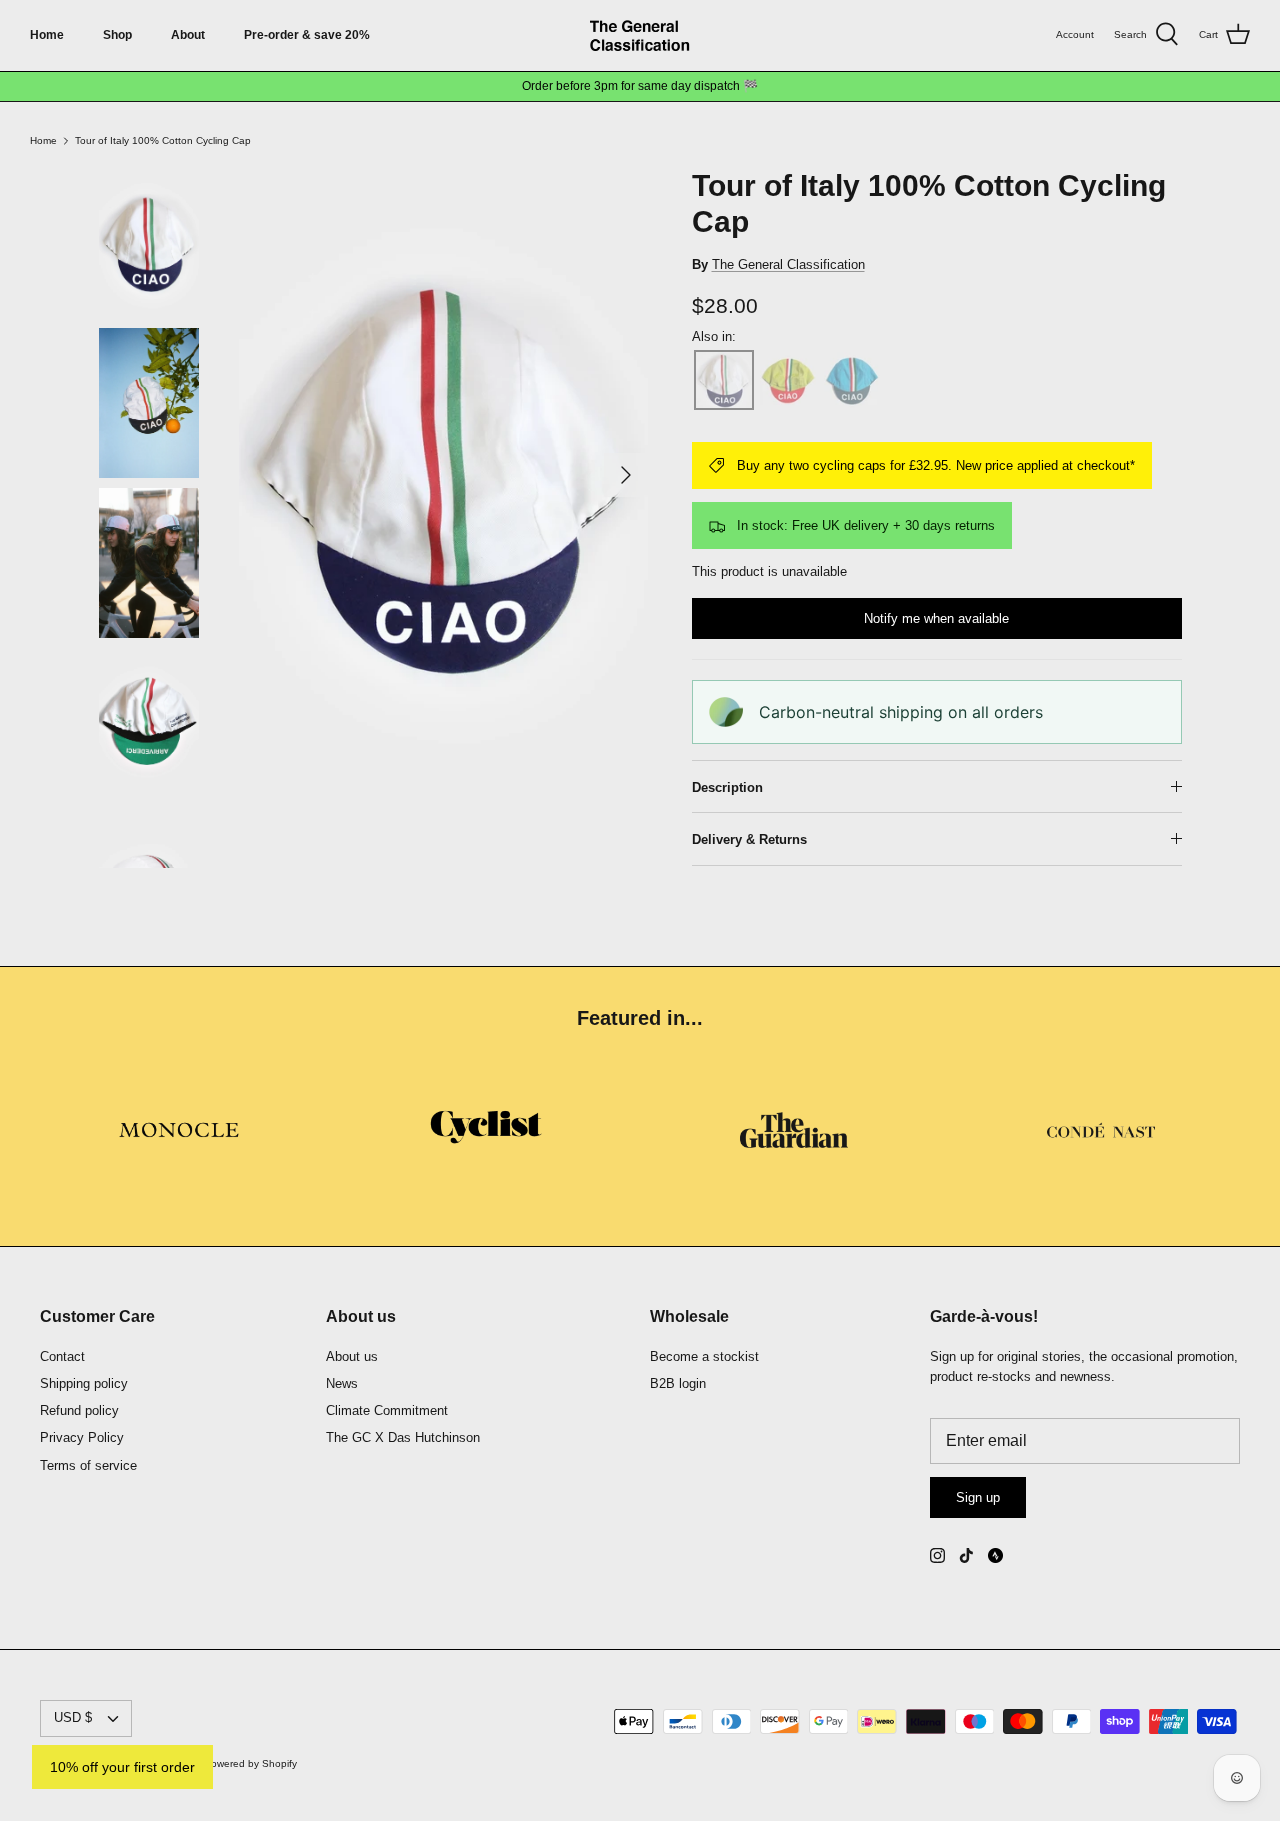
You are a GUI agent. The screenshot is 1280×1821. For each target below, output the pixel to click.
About (188, 35)
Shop (117, 35)
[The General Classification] (640, 35)
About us (352, 1356)
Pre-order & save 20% (307, 35)
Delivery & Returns (749, 839)
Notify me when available (936, 618)
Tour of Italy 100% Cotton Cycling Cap (163, 140)
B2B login (678, 1383)
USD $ (73, 1717)
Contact (62, 1356)
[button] (724, 380)
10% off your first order (122, 1767)
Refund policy (79, 1410)
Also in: (714, 336)
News (342, 1383)
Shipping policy (84, 1383)
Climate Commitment (387, 1410)
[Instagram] (937, 1555)
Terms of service (88, 1465)
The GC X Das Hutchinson (403, 1437)
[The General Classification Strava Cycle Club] (995, 1555)
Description (727, 787)
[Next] (626, 475)
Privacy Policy (82, 1437)
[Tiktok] (966, 1555)
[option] (443, 475)
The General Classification (788, 264)
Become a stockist (704, 1356)
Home (47, 35)
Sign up (978, 1497)
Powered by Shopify (250, 1763)
